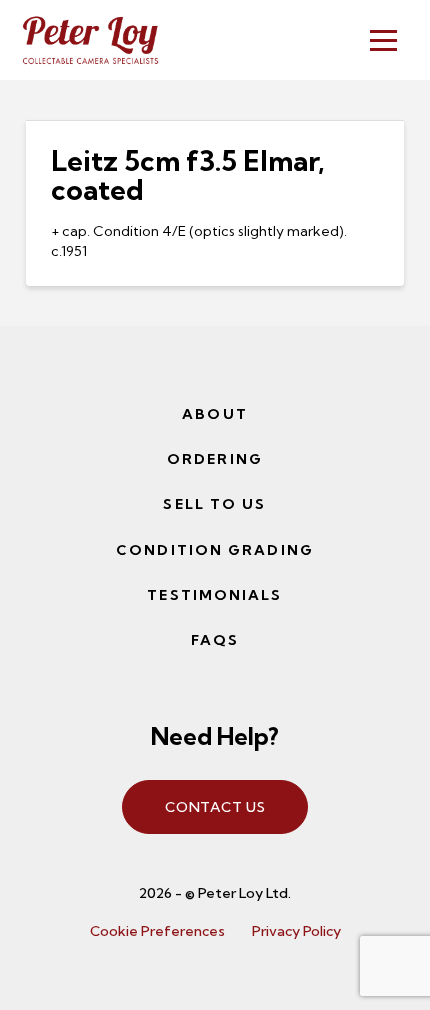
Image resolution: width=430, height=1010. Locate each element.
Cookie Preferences (157, 931)
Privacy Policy (296, 931)
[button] (383, 40)
